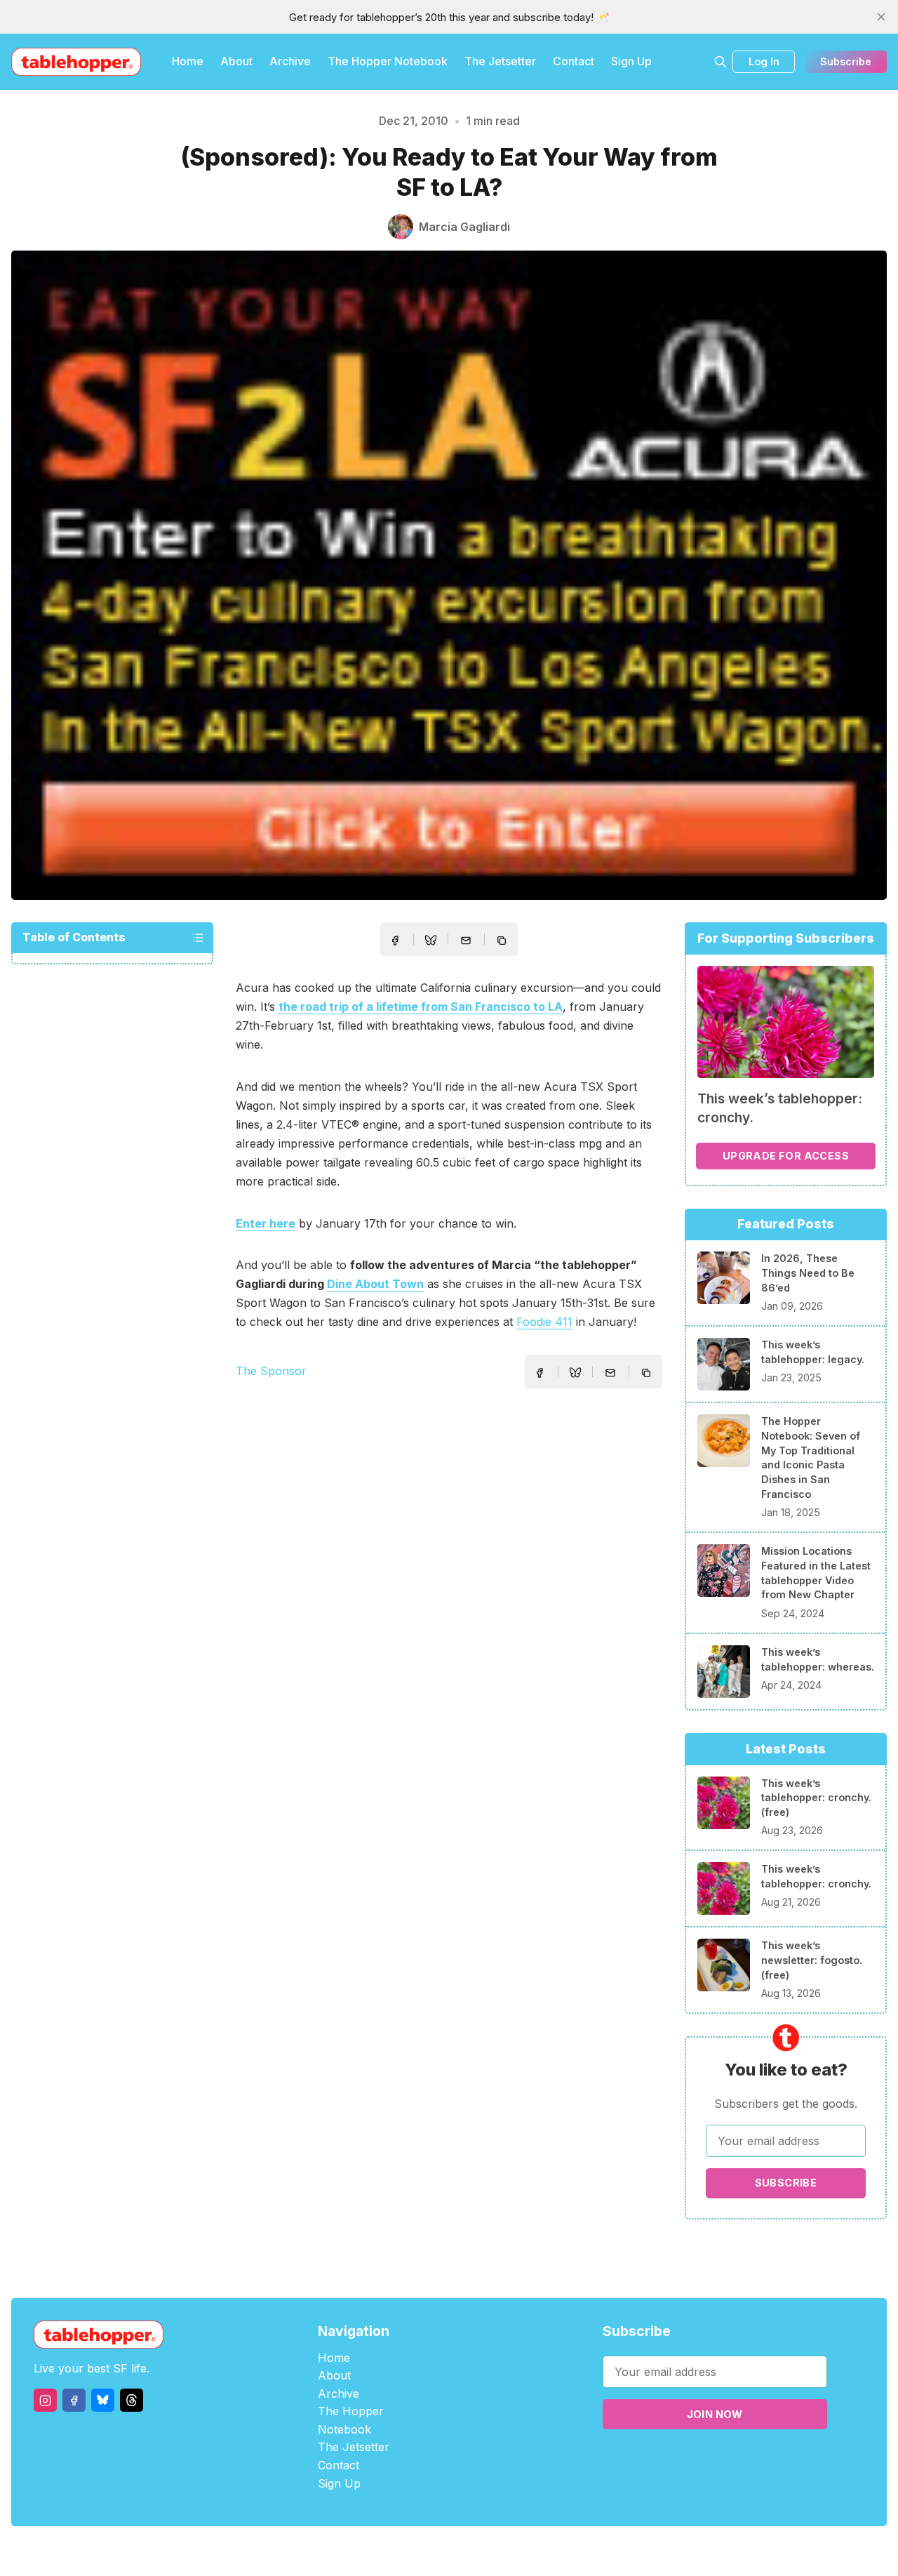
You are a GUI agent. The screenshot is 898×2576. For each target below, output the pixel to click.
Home (188, 61)
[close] (881, 17)
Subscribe (846, 61)
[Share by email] (466, 941)
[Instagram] (45, 2400)
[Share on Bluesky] (431, 942)
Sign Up (631, 61)
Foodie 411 (544, 1322)
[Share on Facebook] (395, 941)
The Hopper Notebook (388, 61)
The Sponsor (271, 1371)
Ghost (484, 2551)
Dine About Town (375, 1284)
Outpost (524, 2551)
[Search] (721, 62)
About (236, 61)
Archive (290, 61)
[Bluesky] (103, 2400)
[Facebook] (74, 2400)
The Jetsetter (500, 61)
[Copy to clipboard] (503, 942)
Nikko (582, 2551)
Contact (574, 61)
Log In (764, 61)
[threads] (132, 2400)
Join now (715, 2414)
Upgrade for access (786, 1156)
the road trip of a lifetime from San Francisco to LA (421, 1007)
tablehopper (365, 2551)
